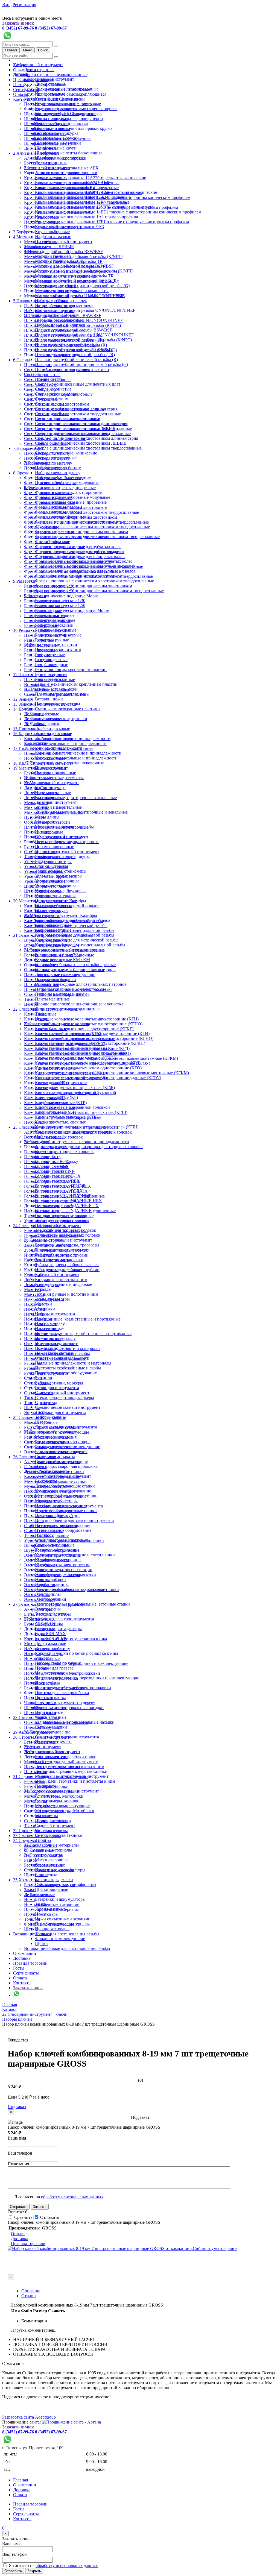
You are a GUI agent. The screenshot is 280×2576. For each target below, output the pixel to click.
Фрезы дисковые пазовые (59, 507)
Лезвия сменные (50, 1909)
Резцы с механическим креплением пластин (65, 670)
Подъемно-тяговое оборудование (66, 1373)
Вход (7, 5)
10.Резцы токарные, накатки (51, 645)
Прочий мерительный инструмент (67, 851)
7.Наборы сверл (28, 448)
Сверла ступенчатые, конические (66, 453)
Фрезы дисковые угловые (59, 512)
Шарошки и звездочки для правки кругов (74, 128)
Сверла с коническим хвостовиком (68, 419)
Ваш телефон (20, 2153)
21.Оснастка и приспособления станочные (64, 950)
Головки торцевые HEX (57, 1181)
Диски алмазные (50, 1643)
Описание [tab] (31, 2291)
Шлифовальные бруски (57, 138)
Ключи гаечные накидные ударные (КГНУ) (76, 1058)
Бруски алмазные (51, 177)
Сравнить (24, 2217)
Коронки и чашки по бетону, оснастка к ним (76, 1653)
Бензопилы (34, 1781)
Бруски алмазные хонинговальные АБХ (72, 182)
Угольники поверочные (57, 881)
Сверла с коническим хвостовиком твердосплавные (72, 414)
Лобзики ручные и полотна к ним (56, 1280)
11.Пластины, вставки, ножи (51, 689)
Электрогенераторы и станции (64, 1570)
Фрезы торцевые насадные (60, 546)
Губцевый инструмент (56, 1255)
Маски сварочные (52, 1437)
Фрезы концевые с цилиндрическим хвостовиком (81, 532)
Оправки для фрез (52, 979)
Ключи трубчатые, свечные (60, 1122)
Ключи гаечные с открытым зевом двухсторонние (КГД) (88, 1063)
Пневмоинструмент (53, 1742)
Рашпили (33, 1363)
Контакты (22, 99)
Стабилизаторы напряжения (61, 1540)
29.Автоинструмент (43, 1747)
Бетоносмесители (51, 1757)
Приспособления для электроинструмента (74, 1520)
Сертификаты (26, 1973)
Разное (41, 1875)
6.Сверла (21, 360)
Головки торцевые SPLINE (60, 1186)
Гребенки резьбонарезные (59, 320)
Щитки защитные (52, 1889)
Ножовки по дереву (53, 1348)
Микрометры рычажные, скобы (64, 827)
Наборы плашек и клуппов (60, 325)
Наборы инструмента (55, 1314)
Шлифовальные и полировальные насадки (75, 1722)
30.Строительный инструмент (52, 1752)
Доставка (22, 1958)
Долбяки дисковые (52, 728)
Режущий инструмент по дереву (65, 1702)
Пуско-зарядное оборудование (63, 1530)
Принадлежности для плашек (62, 369)
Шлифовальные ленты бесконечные (69, 153)
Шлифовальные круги (56, 148)
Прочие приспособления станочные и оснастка (79, 1004)
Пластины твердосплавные (60, 694)
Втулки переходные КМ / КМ (62, 960)
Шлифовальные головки (58, 143)
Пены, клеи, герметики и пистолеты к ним (75, 1781)
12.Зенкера (23, 699)
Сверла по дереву (51, 404)
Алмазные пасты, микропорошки (66, 173)
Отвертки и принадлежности (62, 1358)
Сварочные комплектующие (61, 1461)
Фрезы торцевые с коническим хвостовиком (76, 551)
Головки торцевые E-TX (58, 1176)
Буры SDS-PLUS (51, 1638)
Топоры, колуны (50, 1417)
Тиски (30, 999)
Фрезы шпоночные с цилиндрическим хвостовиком (84, 586)
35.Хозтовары (26, 1880)
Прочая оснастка (51, 1698)
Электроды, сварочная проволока (66, 1466)
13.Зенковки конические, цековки (56, 719)
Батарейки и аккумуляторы (60, 1899)
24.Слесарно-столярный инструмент (58, 1240)
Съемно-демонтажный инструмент (57, 1393)
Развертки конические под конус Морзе (61, 596)
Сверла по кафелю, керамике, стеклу (69, 409)
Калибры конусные (53, 925)
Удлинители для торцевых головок (68, 1235)
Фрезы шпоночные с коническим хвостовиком (79, 576)
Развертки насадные (54, 625)
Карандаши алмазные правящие (65, 187)
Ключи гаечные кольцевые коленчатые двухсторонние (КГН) (81, 1019)
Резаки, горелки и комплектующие (68, 1447)
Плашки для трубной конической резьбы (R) (76, 360)
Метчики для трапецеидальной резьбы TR (74, 276)
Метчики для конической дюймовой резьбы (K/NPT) (73, 256)
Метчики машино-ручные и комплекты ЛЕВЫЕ (80, 296)
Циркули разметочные (56, 901)
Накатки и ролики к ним (58, 650)
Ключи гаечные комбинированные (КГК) (74, 1048)
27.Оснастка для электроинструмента (59, 1619)
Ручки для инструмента (57, 1388)
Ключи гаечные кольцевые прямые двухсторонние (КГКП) (79, 1029)
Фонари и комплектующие (60, 1939)
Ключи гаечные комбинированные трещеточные (81, 1053)
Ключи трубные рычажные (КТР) (66, 1117)
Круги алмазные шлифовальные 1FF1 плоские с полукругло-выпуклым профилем (112, 222)
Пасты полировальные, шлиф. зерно (69, 118)
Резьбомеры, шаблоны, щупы (62, 856)
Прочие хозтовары (52, 1929)
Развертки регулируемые (58, 635)
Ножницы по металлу (55, 1338)
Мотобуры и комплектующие (62, 1806)
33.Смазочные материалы (48, 1850)
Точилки (43, 1934)
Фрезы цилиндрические (57, 556)
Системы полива (51, 1830)
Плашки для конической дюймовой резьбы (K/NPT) (83, 340)
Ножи (30, 1899)
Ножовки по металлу (55, 1353)
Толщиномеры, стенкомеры (61, 871)
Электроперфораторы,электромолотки (71, 1589)
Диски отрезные (39, 70)
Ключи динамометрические (61, 1083)
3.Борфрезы (24, 232)
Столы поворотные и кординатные (68, 1009)
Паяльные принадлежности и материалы (73, 1363)
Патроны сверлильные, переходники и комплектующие (87, 1678)
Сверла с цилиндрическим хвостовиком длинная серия (87, 438)
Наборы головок (50, 1225)
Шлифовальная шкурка (57, 133)
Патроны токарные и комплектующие (71, 989)
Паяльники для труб (54, 1516)
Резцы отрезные (50, 655)
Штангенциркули (51, 910)
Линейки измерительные (58, 807)
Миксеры (33, 1644)
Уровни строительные (56, 896)
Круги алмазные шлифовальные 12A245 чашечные (83, 197)
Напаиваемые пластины (58, 704)
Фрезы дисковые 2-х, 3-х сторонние (68, 492)
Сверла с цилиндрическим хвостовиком (72, 433)
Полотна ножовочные (56, 773)
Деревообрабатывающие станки (65, 1486)
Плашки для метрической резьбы (66, 345)
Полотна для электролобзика (62, 1693)
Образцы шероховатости (58, 837)
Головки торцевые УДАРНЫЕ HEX (68, 1201)
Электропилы (48, 1594)
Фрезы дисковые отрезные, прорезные (60, 488)
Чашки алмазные (51, 1717)
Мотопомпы (46, 1816)
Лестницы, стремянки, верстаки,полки (71, 1771)
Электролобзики (50, 1579)
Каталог (11, 50)
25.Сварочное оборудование (50, 1432)
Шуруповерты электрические (63, 1565)
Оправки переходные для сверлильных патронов (81, 984)
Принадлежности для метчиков (64, 305)
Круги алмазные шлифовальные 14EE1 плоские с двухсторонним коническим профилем (118, 212)
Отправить (19, 2207)
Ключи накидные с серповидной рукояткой (76, 1092)
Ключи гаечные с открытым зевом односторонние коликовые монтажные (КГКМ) (112, 1073)
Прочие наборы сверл (55, 482)
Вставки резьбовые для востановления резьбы (56, 1934)
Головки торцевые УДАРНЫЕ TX (67, 1206)
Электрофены (48, 1609)
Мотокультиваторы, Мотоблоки (65, 1811)
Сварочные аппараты (55, 1456)
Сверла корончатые (42, 375)
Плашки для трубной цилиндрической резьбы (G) (81, 364)
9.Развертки (24, 581)
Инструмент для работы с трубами (67, 1270)
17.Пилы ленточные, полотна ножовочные (64, 763)
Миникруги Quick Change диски (65, 114)
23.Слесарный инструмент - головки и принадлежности (77, 1142)
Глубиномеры (48, 787)
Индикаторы (47, 792)
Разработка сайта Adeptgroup (29, 2417)
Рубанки (43, 1383)
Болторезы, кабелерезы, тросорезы (67, 1245)
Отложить (49, 2217)
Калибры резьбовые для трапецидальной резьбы (80, 945)
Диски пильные (50, 1648)
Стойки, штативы (52, 866)
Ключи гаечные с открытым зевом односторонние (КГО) (88, 1068)
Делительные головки (56, 974)
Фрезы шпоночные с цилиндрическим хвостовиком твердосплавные (99, 591)
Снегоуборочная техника (58, 1835)
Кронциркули (48, 797)
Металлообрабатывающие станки (66, 1496)
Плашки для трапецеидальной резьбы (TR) (75, 355)
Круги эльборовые (52, 232)
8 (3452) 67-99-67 (51, 28)
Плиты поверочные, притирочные (67, 842)
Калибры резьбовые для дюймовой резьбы (75, 935)
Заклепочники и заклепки (59, 1260)
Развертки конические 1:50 (60, 605)
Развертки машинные (55, 620)
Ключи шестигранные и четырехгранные (74, 1132)
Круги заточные (50, 94)
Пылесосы (34, 1521)
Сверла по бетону (52, 399)
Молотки (33, 1290)
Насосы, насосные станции (60, 1506)
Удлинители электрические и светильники (75, 1555)
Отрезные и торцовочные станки (66, 1511)
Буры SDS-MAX (50, 1634)
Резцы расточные (51, 674)
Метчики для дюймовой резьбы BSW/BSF (63, 252)
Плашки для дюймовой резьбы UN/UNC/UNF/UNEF (84, 335)
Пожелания (18, 2164)
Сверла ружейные (52, 414)
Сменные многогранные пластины (68, 709)
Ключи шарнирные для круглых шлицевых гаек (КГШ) (87, 1127)
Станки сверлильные (55, 1545)
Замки (30, 1890)
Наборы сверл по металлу (59, 478)
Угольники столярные (56, 886)
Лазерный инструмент (56, 802)
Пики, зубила (48, 1683)
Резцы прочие (48, 669)
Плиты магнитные (52, 999)
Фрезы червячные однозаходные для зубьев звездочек (85, 566)
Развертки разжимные (56, 630)
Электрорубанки (51, 1599)
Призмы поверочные (55, 847)
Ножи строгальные (53, 1673)
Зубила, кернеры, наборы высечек (67, 1265)
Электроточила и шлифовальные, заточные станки (82, 1604)
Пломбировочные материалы (62, 1924)
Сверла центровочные (56, 458)
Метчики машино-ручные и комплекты (72, 291)
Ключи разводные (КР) (56, 1097)
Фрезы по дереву (51, 1707)
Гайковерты (46, 1481)
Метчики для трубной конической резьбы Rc (77, 281)
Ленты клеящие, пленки (58, 1766)
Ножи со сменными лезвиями (52, 1904)
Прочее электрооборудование (63, 1525)
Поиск (43, 50)
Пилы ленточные (51, 768)
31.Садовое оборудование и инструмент (62, 1791)
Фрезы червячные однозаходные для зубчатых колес (84, 561)
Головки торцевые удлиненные (64, 1215)
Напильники (47, 1329)
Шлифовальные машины (58, 1560)
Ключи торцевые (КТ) (56, 1112)
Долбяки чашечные (53, 738)
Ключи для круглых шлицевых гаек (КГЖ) (75, 1088)
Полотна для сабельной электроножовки (73, 1688)
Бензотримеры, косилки (57, 1801)
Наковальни (46, 1324)
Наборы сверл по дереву (58, 473)
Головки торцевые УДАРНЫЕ (63, 1196)
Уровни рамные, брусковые (61, 891)
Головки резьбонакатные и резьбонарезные (75, 965)
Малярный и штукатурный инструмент (61, 1762)
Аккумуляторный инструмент (63, 1476)
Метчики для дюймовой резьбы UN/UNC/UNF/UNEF (85, 310)
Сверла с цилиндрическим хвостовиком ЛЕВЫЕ (81, 443)
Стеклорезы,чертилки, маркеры (54, 1383)
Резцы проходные (52, 664)
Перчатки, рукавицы (54, 1870)
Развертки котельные (55, 615)
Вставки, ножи (49, 699)
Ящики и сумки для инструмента (55, 1412)
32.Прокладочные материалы (51, 1845)
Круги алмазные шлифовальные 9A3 (69, 227)
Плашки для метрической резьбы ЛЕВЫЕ (74, 350)
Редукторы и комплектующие (63, 1442)
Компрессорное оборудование (63, 1491)
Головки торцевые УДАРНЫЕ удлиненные (75, 1211)
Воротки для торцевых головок (64, 1151)
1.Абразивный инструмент (38, 65)
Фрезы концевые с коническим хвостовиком (77, 522)
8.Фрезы (21, 473)
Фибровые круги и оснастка (61, 123)
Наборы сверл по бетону (58, 468)
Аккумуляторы (49, 1624)
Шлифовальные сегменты (59, 158)
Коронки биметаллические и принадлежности (78, 753)
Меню (28, 50)
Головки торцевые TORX (59, 1191)
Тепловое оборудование (57, 1550)
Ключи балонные (51, 1029)
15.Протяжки (25, 729)
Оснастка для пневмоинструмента (67, 1737)
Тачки (30, 1826)
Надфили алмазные (53, 237)
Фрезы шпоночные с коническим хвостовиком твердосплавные (94, 581)
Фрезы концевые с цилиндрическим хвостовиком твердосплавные (97, 537)
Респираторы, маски (54, 1880)
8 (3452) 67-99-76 (18, 28)
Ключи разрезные (51, 1102)
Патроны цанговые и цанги (61, 994)
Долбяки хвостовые (53, 733)
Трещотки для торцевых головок (66, 1230)
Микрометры (47, 822)
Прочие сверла (49, 379)
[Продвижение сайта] (71, 2422)
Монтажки (34, 1294)
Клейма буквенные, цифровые (63, 1284)
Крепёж (42, 1761)
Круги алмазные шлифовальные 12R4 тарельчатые (82, 202)
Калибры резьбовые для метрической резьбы (77, 940)
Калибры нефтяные (53, 930)
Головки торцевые (52, 1171)
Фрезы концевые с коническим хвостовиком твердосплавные (92, 527)
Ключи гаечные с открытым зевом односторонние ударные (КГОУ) (98, 1078)
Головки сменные (52, 1166)
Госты (19, 85)
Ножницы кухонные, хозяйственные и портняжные (72, 1319)
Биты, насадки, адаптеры (58, 1629)
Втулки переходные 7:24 (58, 955)
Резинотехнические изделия (61, 1452)
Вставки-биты (48, 1156)
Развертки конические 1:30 (60, 601)
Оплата (20, 1978)
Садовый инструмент (55, 1825)
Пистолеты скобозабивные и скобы (68, 1368)
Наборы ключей (50, 1137)
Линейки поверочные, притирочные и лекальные (70, 798)
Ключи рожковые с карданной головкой (72, 1107)
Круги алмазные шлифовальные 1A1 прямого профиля (86, 217)
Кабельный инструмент (57, 1274)
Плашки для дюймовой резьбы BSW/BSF (74, 330)
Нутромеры (46, 832)
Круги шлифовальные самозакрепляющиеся (65, 94)
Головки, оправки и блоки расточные (70, 969)
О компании (25, 1953)
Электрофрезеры (51, 1614)
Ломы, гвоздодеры (52, 1299)
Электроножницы (52, 1584)
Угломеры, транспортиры (59, 876)
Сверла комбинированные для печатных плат (78, 384)
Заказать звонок (18, 23)
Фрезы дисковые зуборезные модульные (73, 497)
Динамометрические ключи (61, 1220)
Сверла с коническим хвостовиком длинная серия (82, 423)
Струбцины (46, 1402)
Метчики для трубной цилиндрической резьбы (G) (82, 286)
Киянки (42, 1279)
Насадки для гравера (54, 1668)
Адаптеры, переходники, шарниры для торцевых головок (89, 1147)
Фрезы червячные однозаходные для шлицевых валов (85, 571)
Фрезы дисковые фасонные (60, 517)
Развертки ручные (52, 640)
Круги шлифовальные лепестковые (68, 104)
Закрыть (40, 2207)
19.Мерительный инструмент (52, 783)
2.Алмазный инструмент (47, 168)
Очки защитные (50, 1865)
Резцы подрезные (51, 660)
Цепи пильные (49, 1712)
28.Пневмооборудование (47, 1732)
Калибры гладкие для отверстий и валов (73, 920)
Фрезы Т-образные (52, 542)
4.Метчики (23, 237)
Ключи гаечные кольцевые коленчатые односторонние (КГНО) (94, 1038)
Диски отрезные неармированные (56, 74)
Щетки (41, 1943)
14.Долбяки (24, 709)
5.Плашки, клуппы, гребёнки (51, 315)
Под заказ (17, 2107)
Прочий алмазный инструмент (64, 241)
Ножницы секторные (55, 1343)
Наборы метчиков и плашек (61, 300)
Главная (21, 2480)
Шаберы (43, 1422)
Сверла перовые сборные (59, 394)
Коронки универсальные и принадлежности (65, 743)
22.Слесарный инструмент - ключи (57, 1024)
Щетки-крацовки (51, 1727)
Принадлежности (51, 1820)
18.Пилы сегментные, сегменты (54, 778)
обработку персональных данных (72, 2197)
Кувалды (32, 1275)
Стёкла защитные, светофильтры (66, 1884)
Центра (42, 1019)
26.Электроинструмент (35, 1457)
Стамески (33, 1378)
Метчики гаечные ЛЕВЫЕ (49, 247)
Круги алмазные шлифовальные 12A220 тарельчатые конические (85, 178)
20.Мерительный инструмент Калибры (61, 915)
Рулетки (43, 861)
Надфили (33, 1304)
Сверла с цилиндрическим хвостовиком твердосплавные (88, 448)
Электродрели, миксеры (58, 1575)
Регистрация (24, 5)
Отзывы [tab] (29, 2296)
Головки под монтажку (57, 1161)
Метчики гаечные (52, 256)
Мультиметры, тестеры (56, 1501)
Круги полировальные (56, 99)
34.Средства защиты (43, 1855)
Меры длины (47, 817)
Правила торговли (30, 1963)
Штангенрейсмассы (53, 906)
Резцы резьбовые (51, 679)
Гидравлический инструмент (62, 1250)
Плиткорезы (46, 1786)
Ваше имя (17, 2138)
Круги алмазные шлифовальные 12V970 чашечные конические (94, 207)
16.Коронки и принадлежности (53, 748)
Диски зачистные (51, 163)
